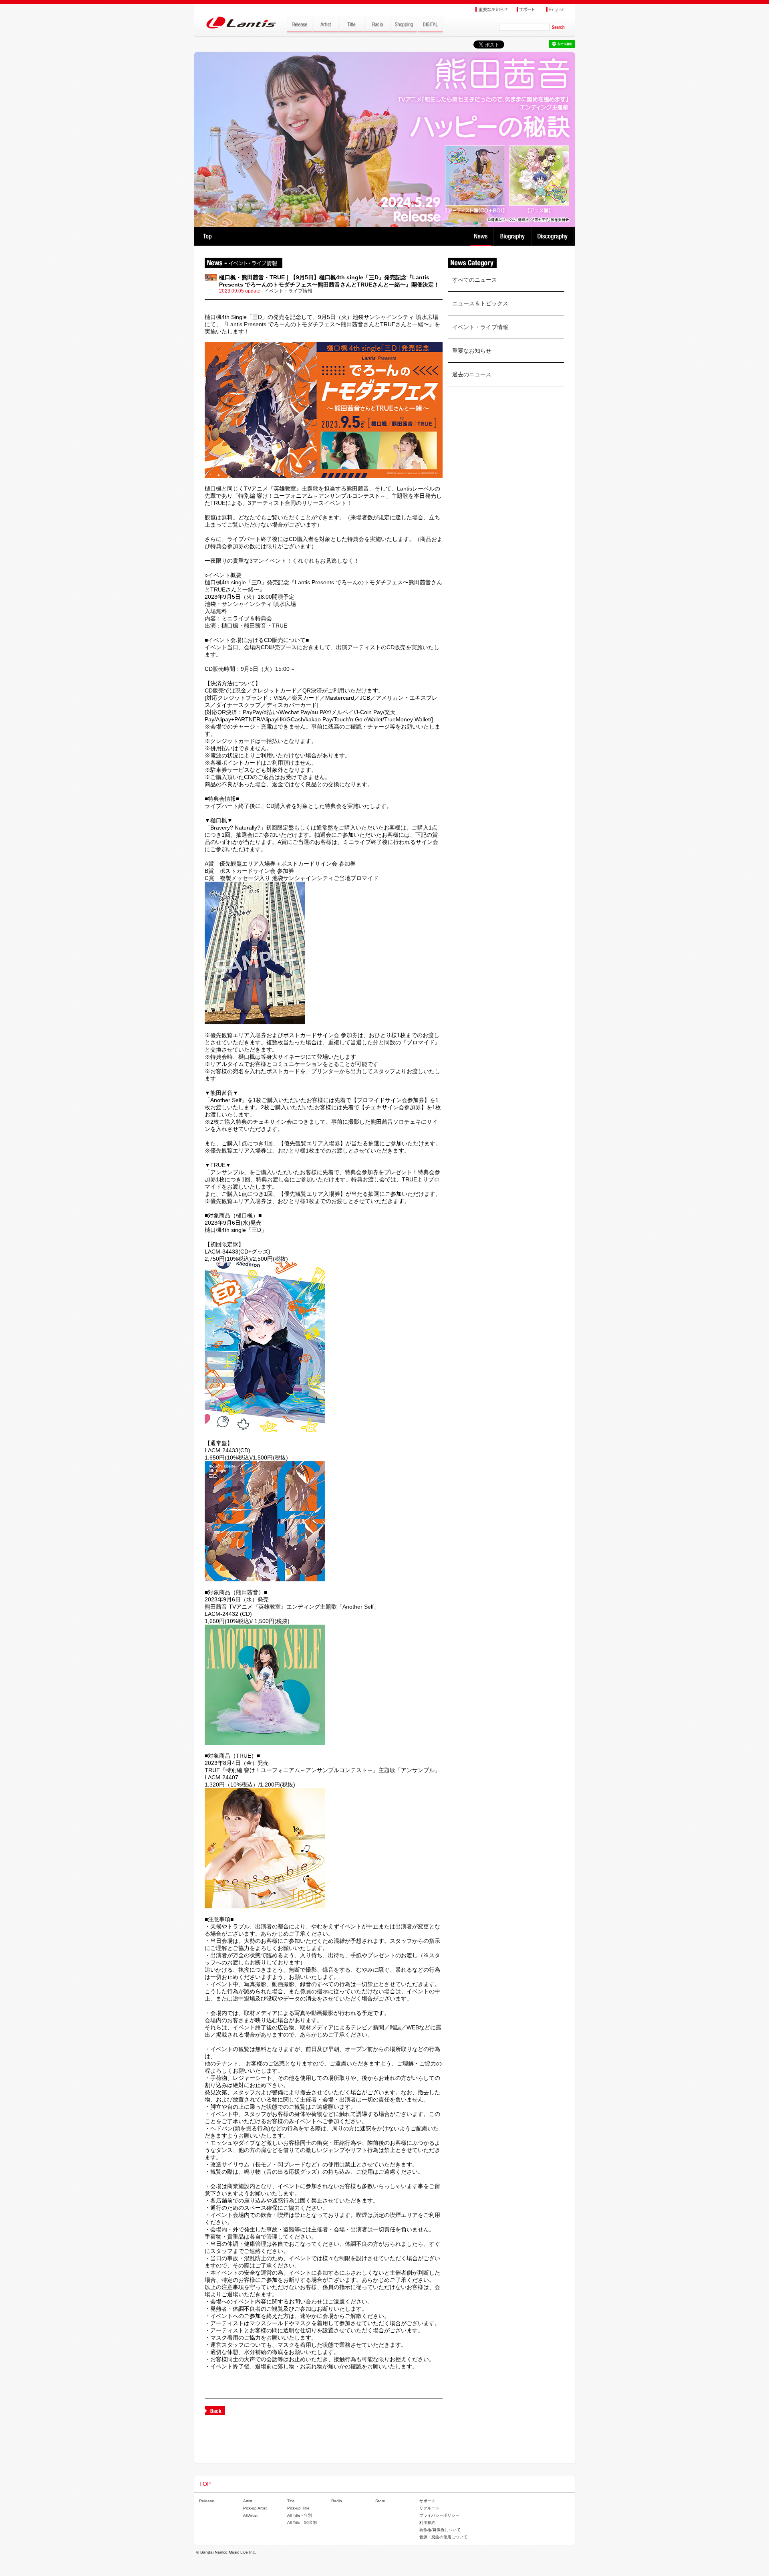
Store (380, 2501)
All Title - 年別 (300, 2515)
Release (207, 2501)
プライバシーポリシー (439, 2515)
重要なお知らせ (472, 351)
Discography (553, 236)
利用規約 (427, 2523)
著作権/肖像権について (440, 2530)
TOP (207, 236)
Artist (248, 2501)
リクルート (429, 2508)
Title (291, 2501)
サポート (427, 2501)
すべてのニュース (475, 280)
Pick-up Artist (255, 2508)
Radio (337, 2501)
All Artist (250, 2515)
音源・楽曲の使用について (443, 2537)
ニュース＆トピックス (480, 303)
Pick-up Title (298, 2508)
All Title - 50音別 (302, 2523)
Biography (513, 236)
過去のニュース (472, 374)
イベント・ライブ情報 (480, 327)
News (481, 236)
